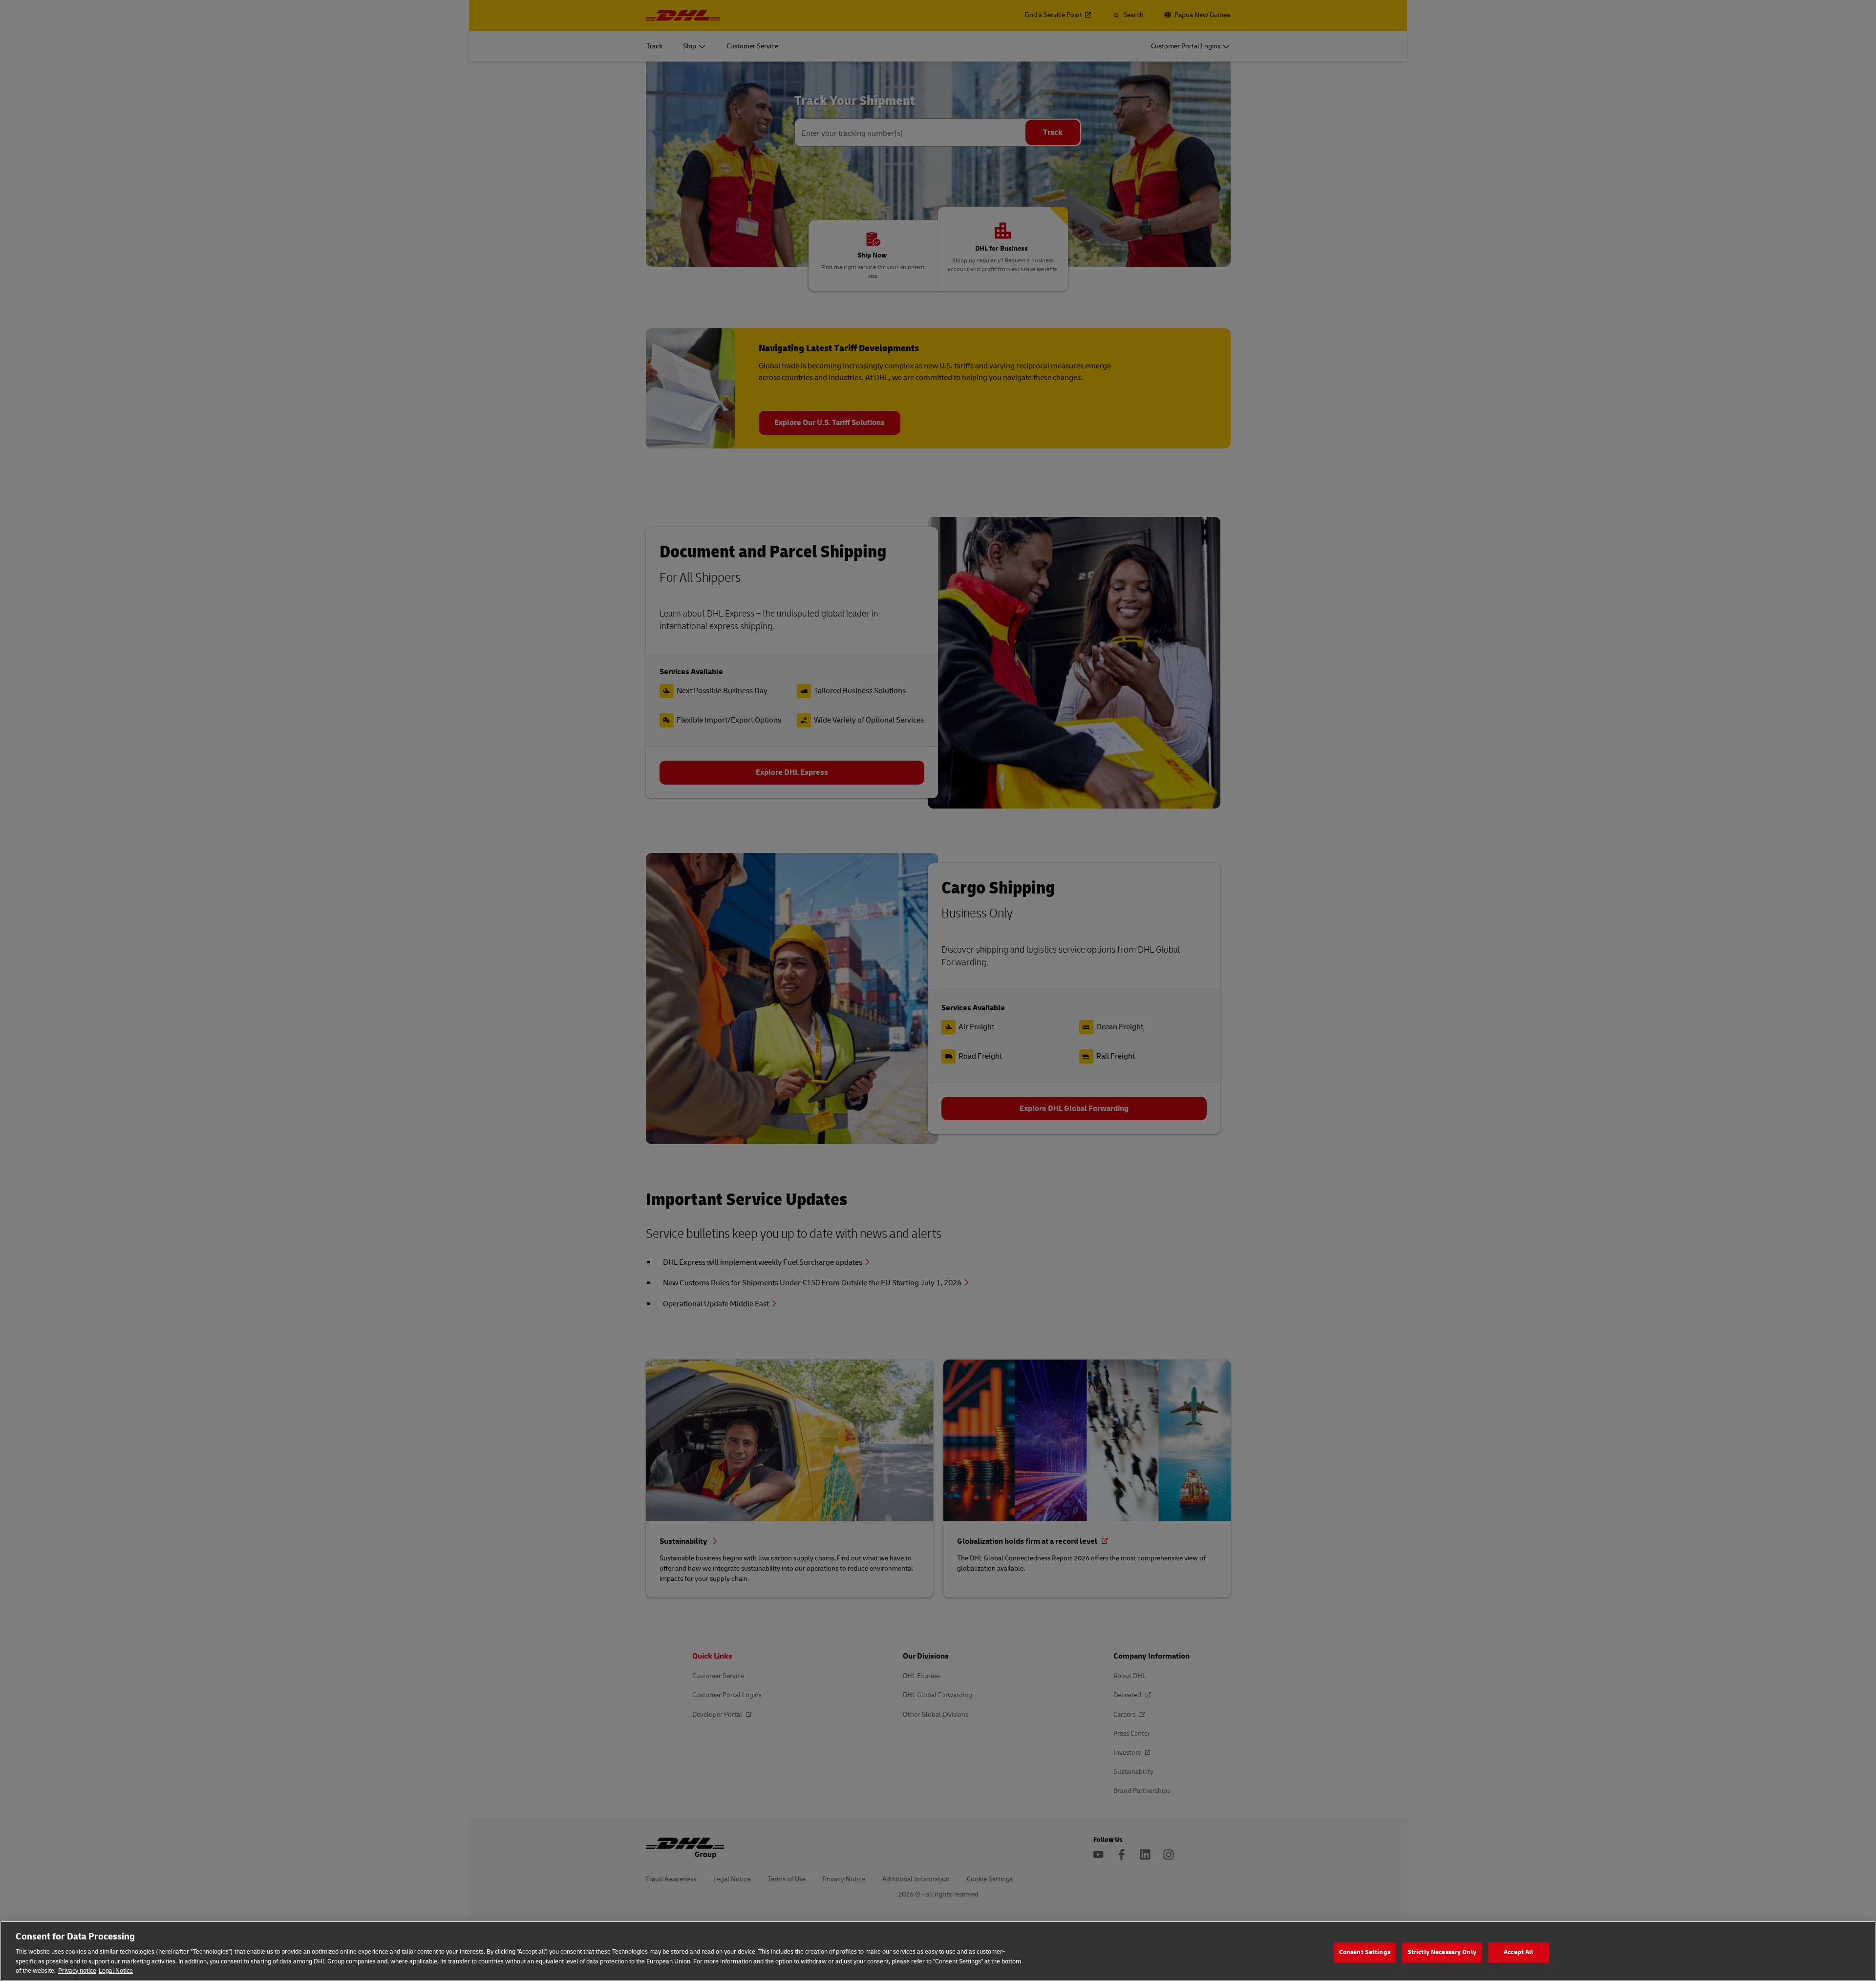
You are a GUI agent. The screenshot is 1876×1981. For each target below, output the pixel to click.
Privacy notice (77, 1971)
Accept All (1518, 1952)
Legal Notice (116, 1971)
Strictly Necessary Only (1442, 1952)
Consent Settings (1365, 1952)
